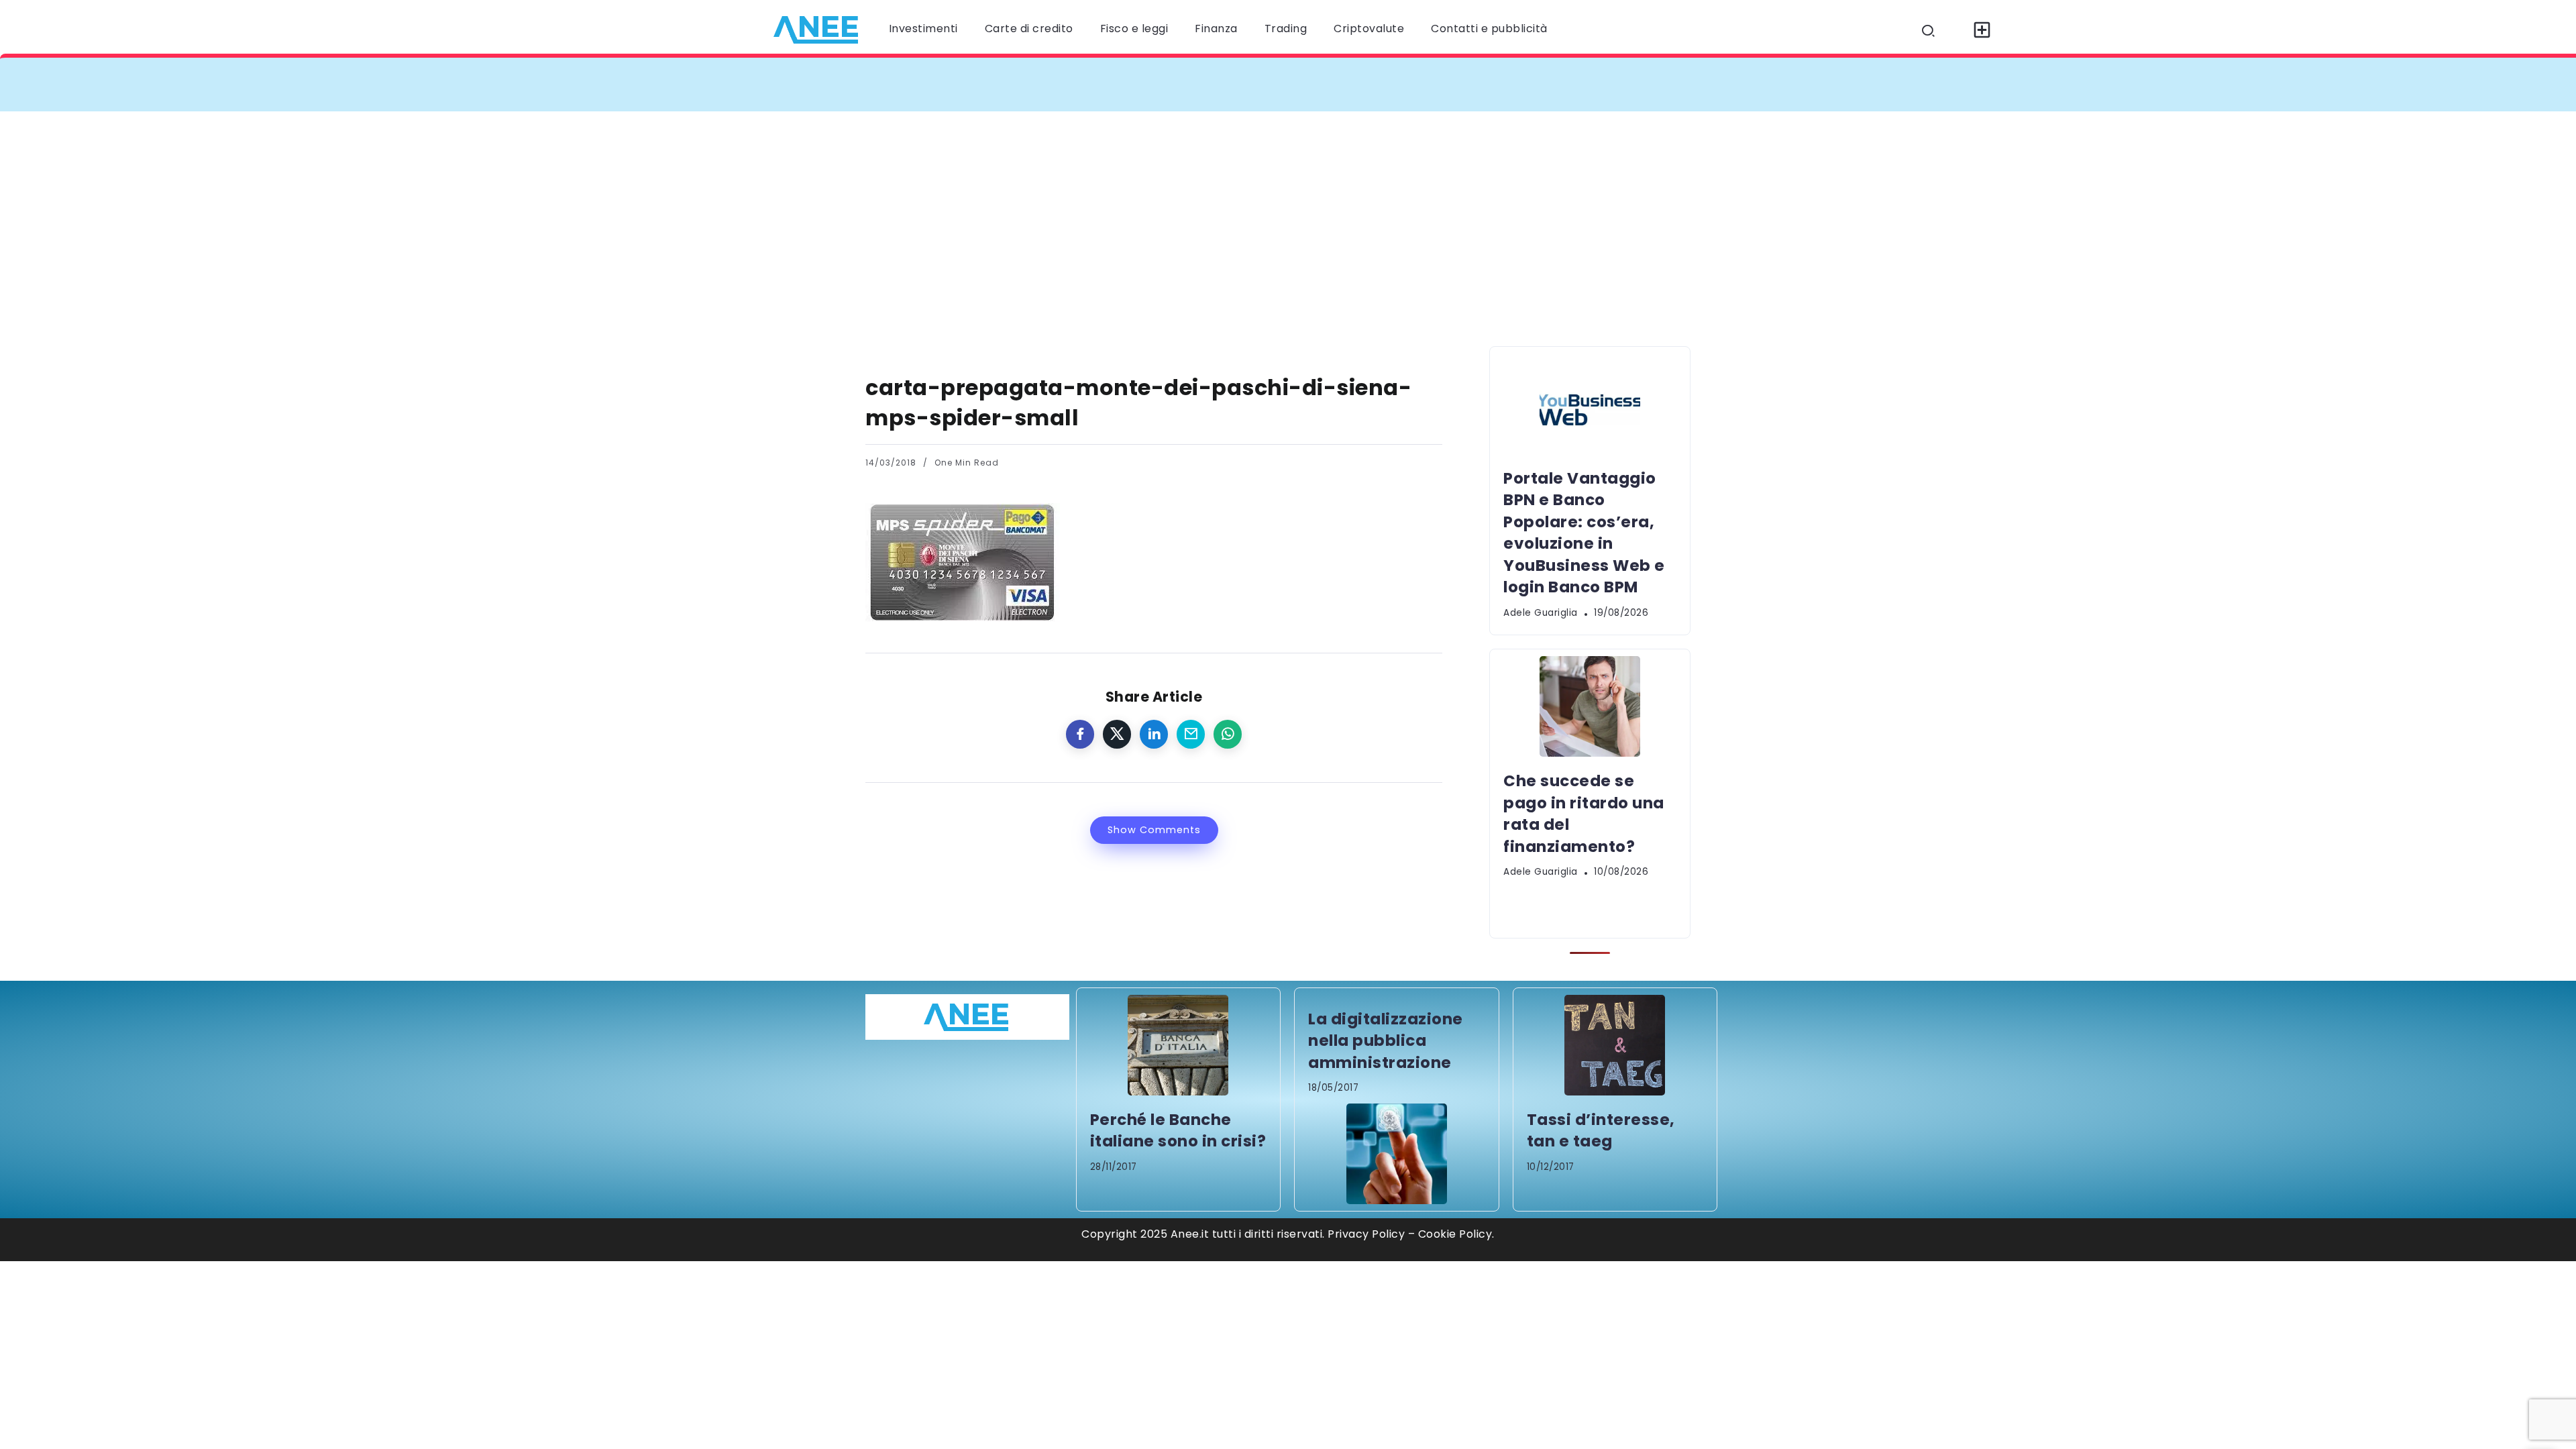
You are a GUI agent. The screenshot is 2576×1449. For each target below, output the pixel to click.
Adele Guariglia (1541, 613)
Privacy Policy (1366, 1234)
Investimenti (923, 29)
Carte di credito (1029, 29)
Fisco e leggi (1134, 29)
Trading (1286, 29)
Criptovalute (1369, 29)
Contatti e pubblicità (1489, 29)
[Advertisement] (1288, 212)
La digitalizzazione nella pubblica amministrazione (1386, 1041)
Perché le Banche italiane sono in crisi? (1178, 1130)
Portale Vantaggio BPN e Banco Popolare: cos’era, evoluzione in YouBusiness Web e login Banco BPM (1177, 84)
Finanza (1216, 29)
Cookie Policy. (1456, 1234)
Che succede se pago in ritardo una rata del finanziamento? (1663, 84)
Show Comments (1154, 830)
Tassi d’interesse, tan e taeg (1601, 1130)
